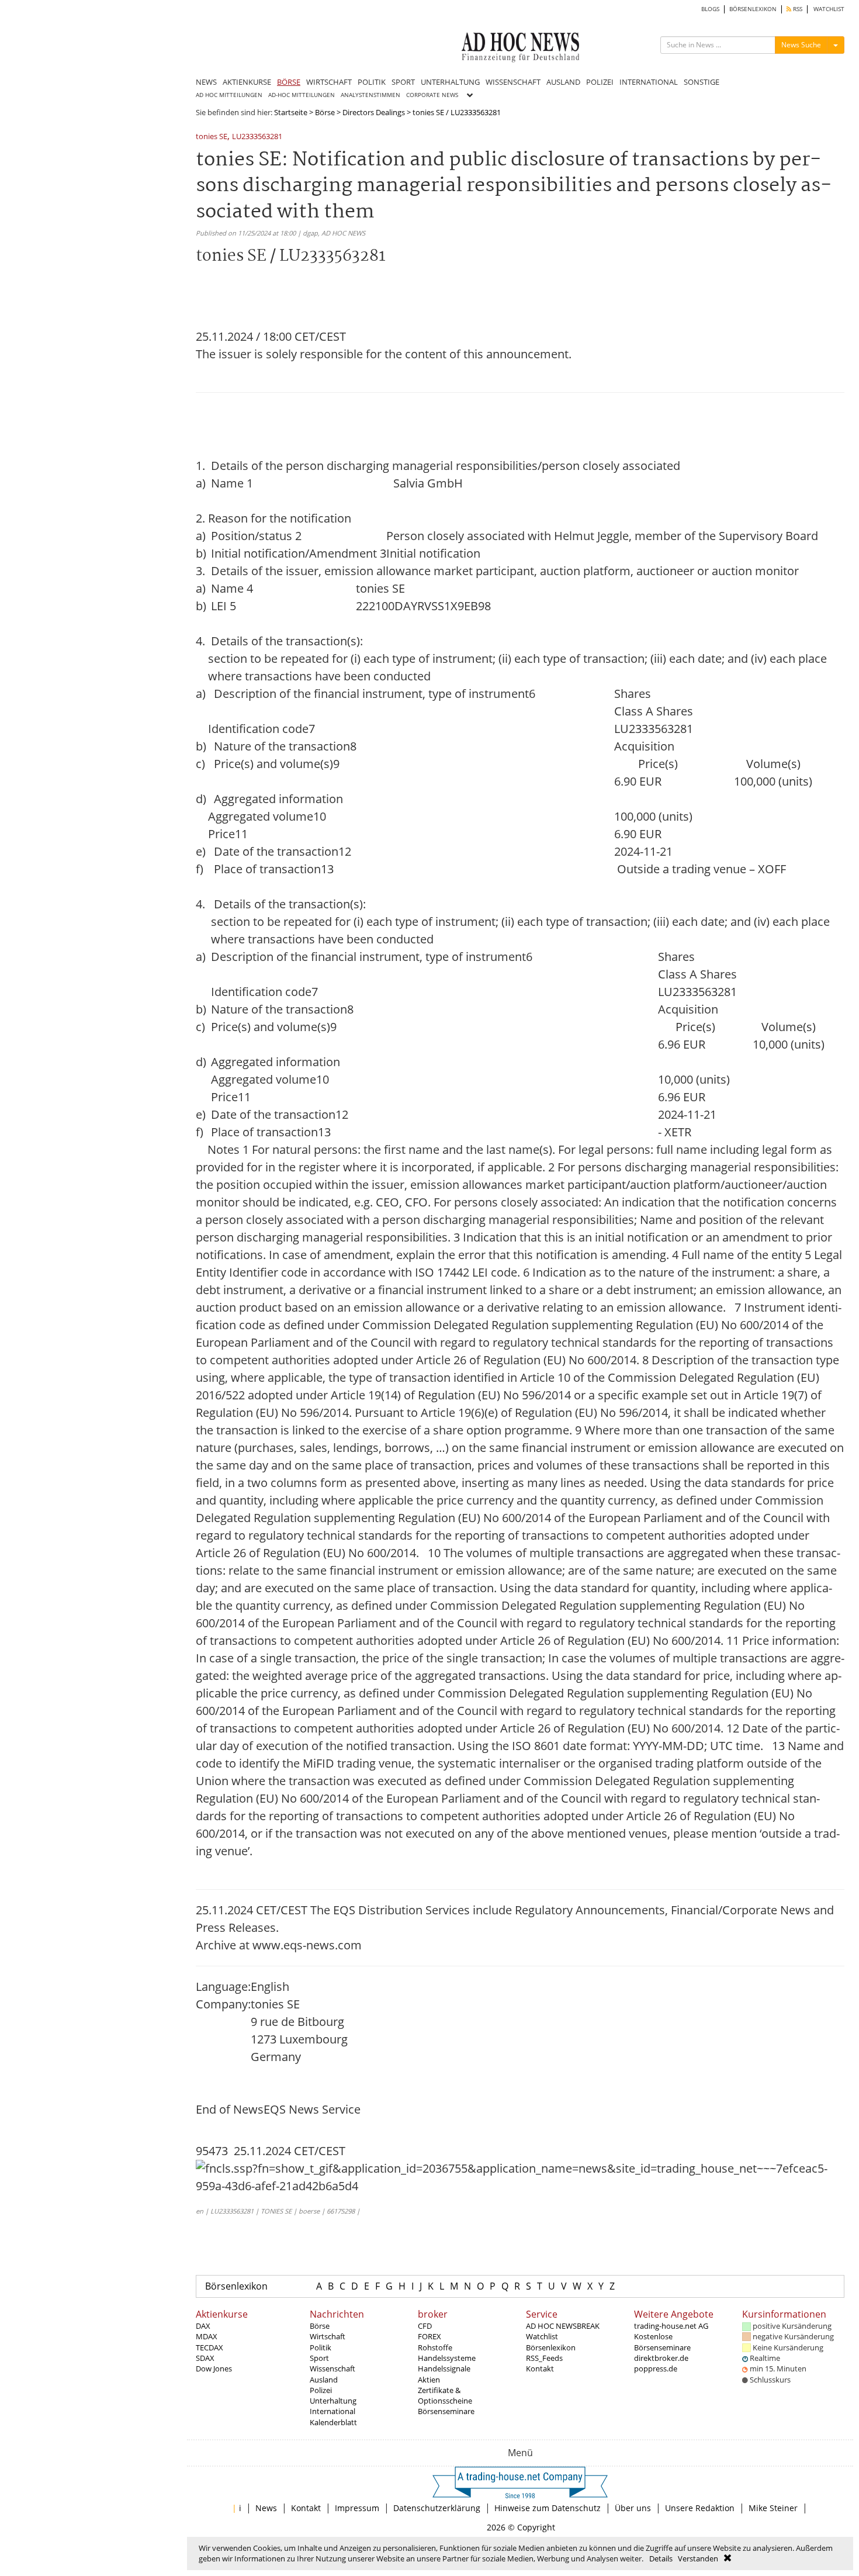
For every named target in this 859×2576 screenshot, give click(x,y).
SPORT (403, 82)
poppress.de (656, 2368)
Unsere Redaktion (700, 2508)
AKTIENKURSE (247, 82)
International (332, 2411)
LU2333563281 (257, 137)
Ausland (324, 2380)
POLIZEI (600, 82)
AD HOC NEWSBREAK (563, 2326)
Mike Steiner (773, 2508)
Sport (319, 2358)
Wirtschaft (328, 2336)
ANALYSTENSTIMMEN (370, 95)
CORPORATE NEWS (432, 95)
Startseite (291, 112)
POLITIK (372, 82)
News (266, 2508)
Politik (321, 2347)
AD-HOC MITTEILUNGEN (302, 95)
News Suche (801, 45)
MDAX (207, 2336)
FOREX (430, 2336)
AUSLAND (563, 82)
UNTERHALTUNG (450, 82)
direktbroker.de (661, 2358)
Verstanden (698, 2558)
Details (661, 2558)
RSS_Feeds (544, 2358)
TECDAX (209, 2347)
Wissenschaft (332, 2368)
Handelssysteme (447, 2358)
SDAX (205, 2358)
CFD (425, 2326)
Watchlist (542, 2336)
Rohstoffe (435, 2347)
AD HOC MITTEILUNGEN (229, 95)
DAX (203, 2326)
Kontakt (540, 2368)
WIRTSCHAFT (329, 82)
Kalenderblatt (333, 2422)
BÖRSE (289, 82)
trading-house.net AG (671, 2326)
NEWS (206, 82)
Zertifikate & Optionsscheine (445, 2395)
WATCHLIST (829, 9)
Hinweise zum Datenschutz (548, 2508)
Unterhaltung (333, 2401)
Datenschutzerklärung (437, 2508)
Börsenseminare (446, 2411)
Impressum (357, 2508)
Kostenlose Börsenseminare (662, 2342)
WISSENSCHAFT (513, 82)
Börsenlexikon (236, 2286)
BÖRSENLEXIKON (753, 9)
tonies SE (212, 137)
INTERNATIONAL (649, 82)
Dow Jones (214, 2368)
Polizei (321, 2390)
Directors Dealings (374, 112)
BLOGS (710, 9)
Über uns (633, 2508)
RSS (797, 9)
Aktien (429, 2380)
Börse (325, 112)
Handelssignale (444, 2368)
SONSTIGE (702, 82)
